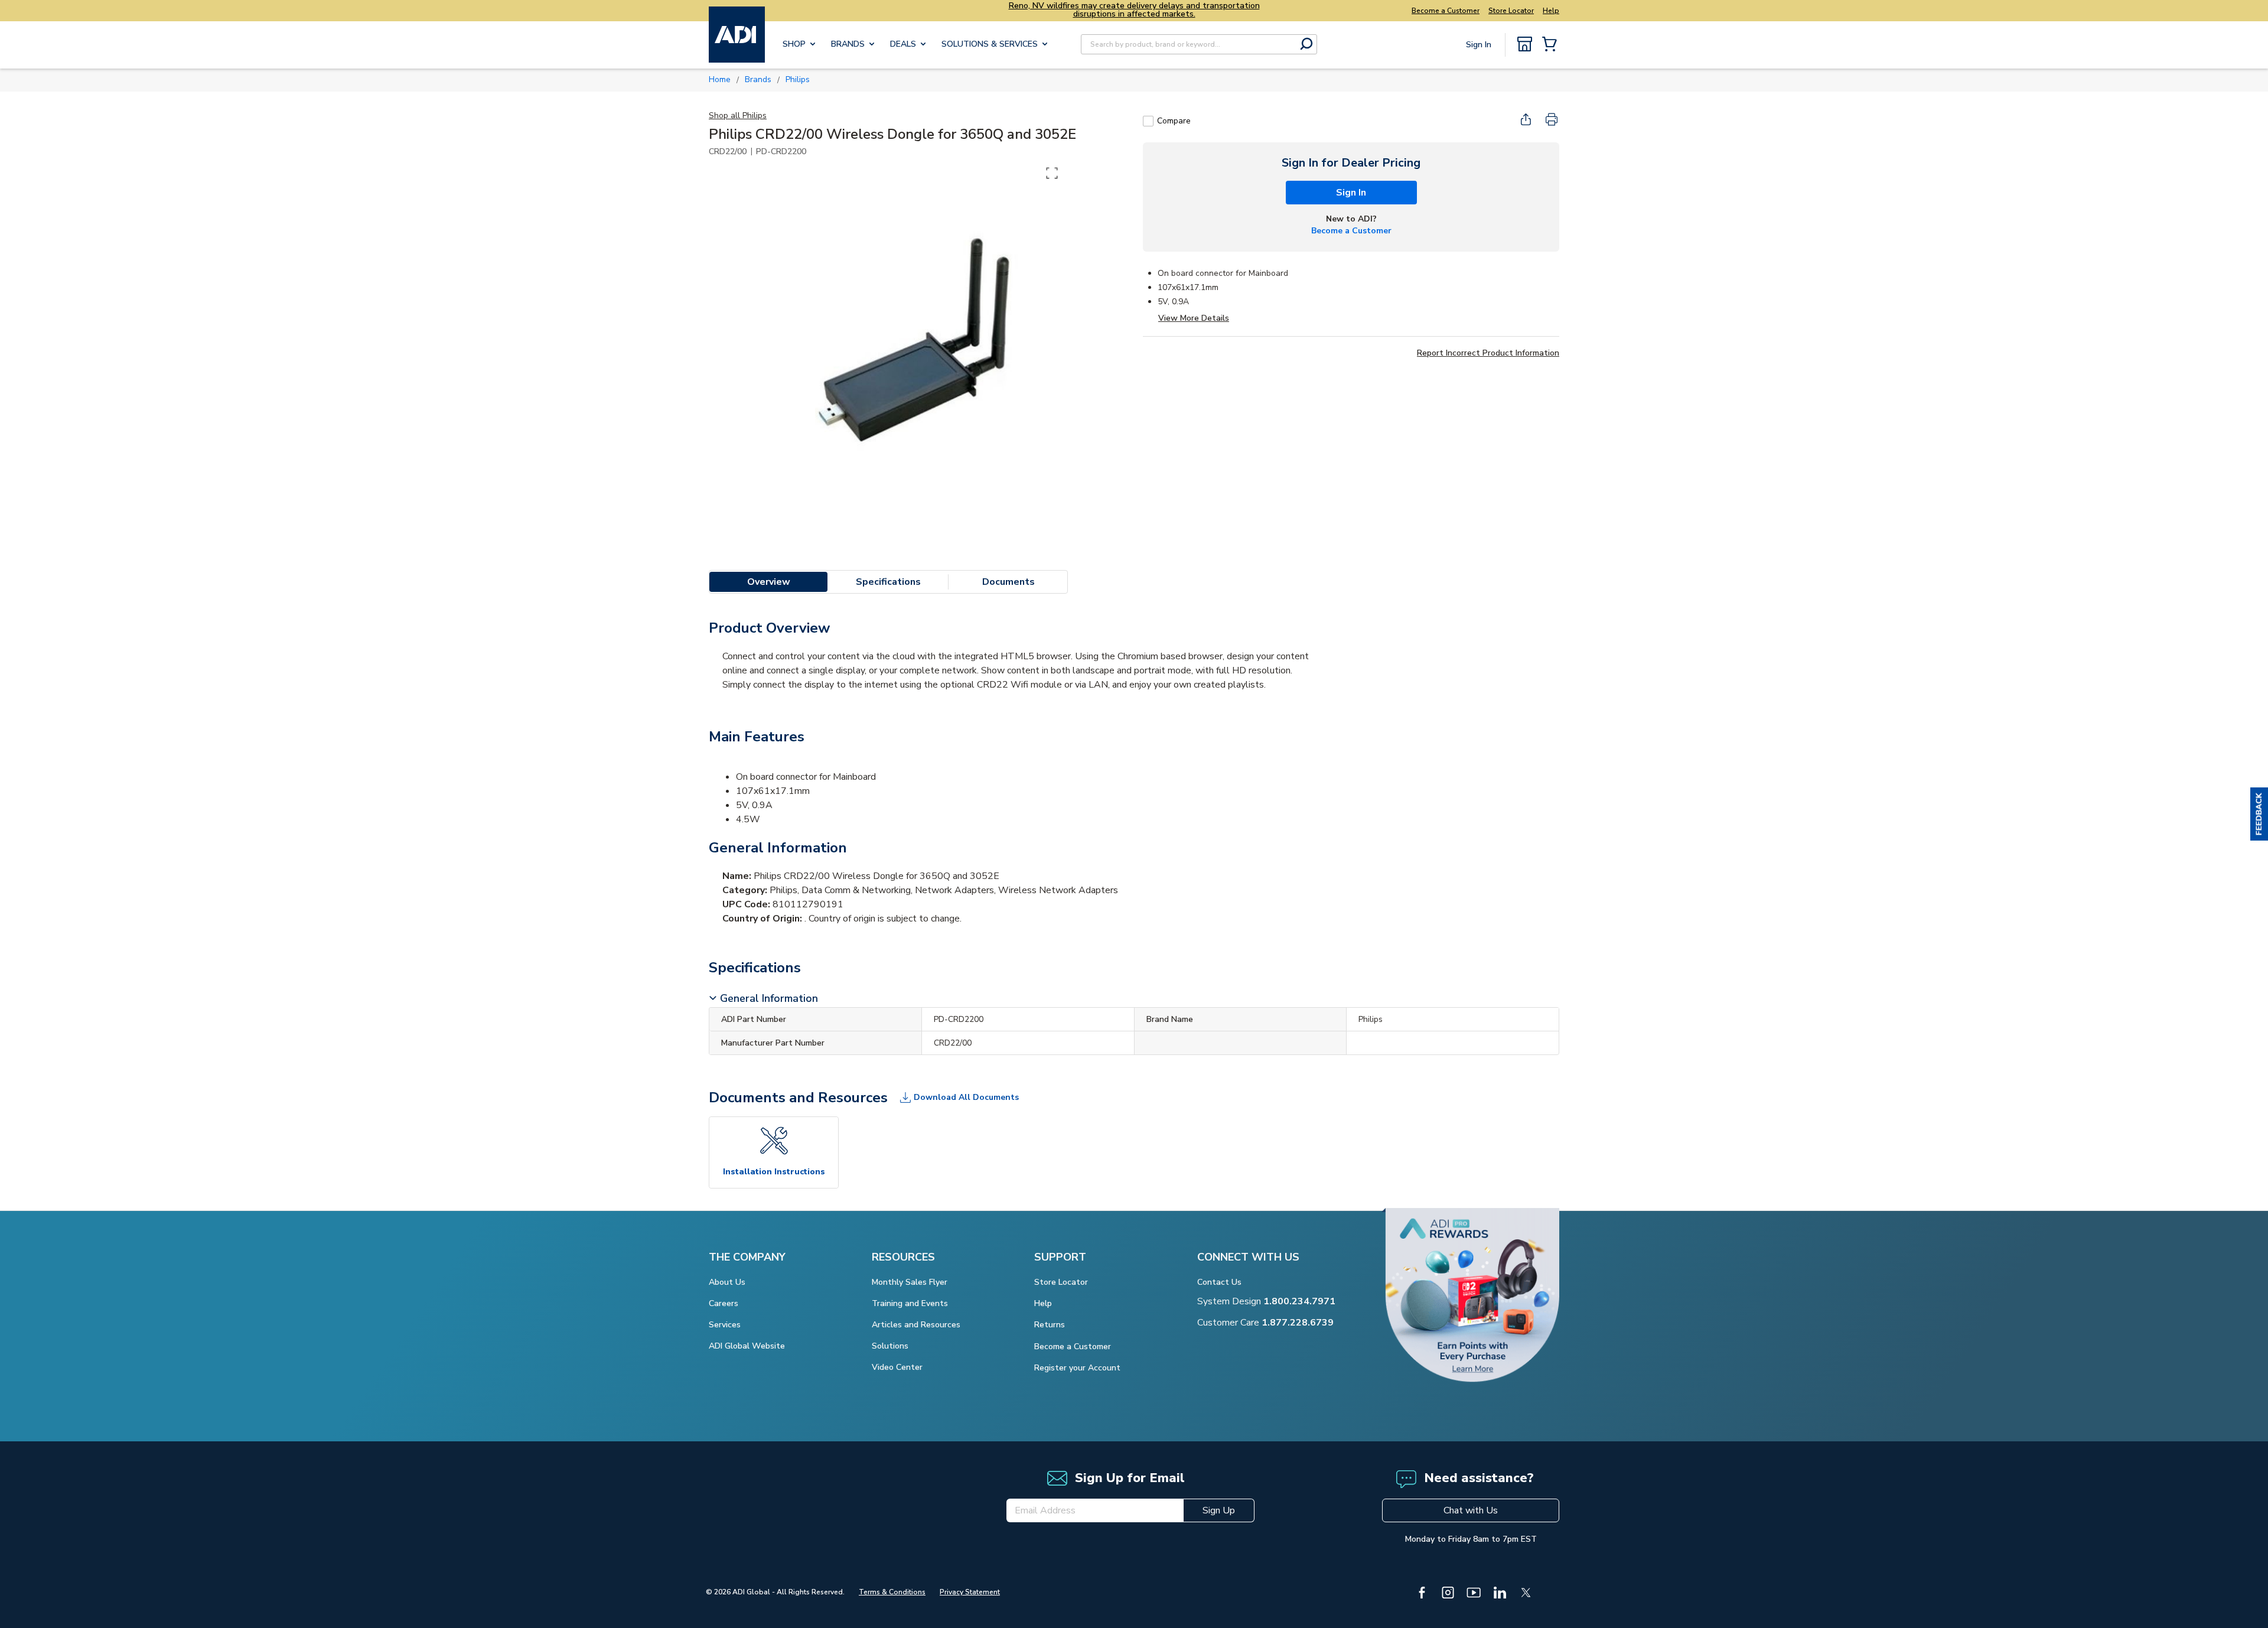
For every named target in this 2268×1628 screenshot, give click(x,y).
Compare (1174, 121)
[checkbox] (1148, 121)
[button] (2259, 814)
